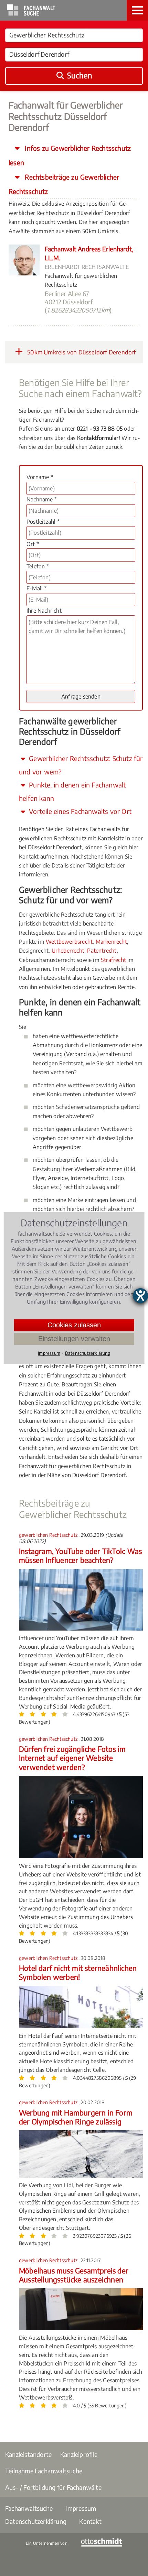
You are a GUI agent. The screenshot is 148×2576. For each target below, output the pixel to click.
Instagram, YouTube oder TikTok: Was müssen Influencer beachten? (80, 1556)
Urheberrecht (68, 951)
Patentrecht (102, 951)
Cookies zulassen (74, 1325)
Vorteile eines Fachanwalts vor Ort (79, 811)
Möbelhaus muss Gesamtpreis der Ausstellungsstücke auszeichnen (74, 2275)
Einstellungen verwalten (74, 1339)
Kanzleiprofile (79, 2454)
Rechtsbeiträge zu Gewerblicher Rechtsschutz (64, 184)
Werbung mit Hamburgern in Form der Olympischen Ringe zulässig (76, 2117)
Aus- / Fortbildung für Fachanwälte (53, 2487)
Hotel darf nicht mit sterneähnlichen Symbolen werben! (78, 1972)
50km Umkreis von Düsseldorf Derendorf (81, 352)
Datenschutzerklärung (36, 2521)
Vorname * (40, 477)
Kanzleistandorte (28, 2454)
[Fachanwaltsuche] (31, 14)
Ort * (33, 544)
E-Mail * (37, 588)
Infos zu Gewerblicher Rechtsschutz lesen (70, 155)
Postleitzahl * (43, 522)
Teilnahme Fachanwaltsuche (44, 2471)
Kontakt (90, 2521)
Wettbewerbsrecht (69, 942)
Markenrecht (111, 942)
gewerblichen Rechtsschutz (49, 1535)
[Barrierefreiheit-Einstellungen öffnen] (140, 1296)
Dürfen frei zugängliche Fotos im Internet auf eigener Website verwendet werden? (72, 1758)
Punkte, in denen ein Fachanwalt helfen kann (72, 791)
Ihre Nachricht (44, 611)
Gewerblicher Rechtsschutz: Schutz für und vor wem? (81, 765)
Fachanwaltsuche (29, 2508)
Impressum (81, 2508)
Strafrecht (113, 960)
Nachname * (42, 499)
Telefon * (38, 566)
